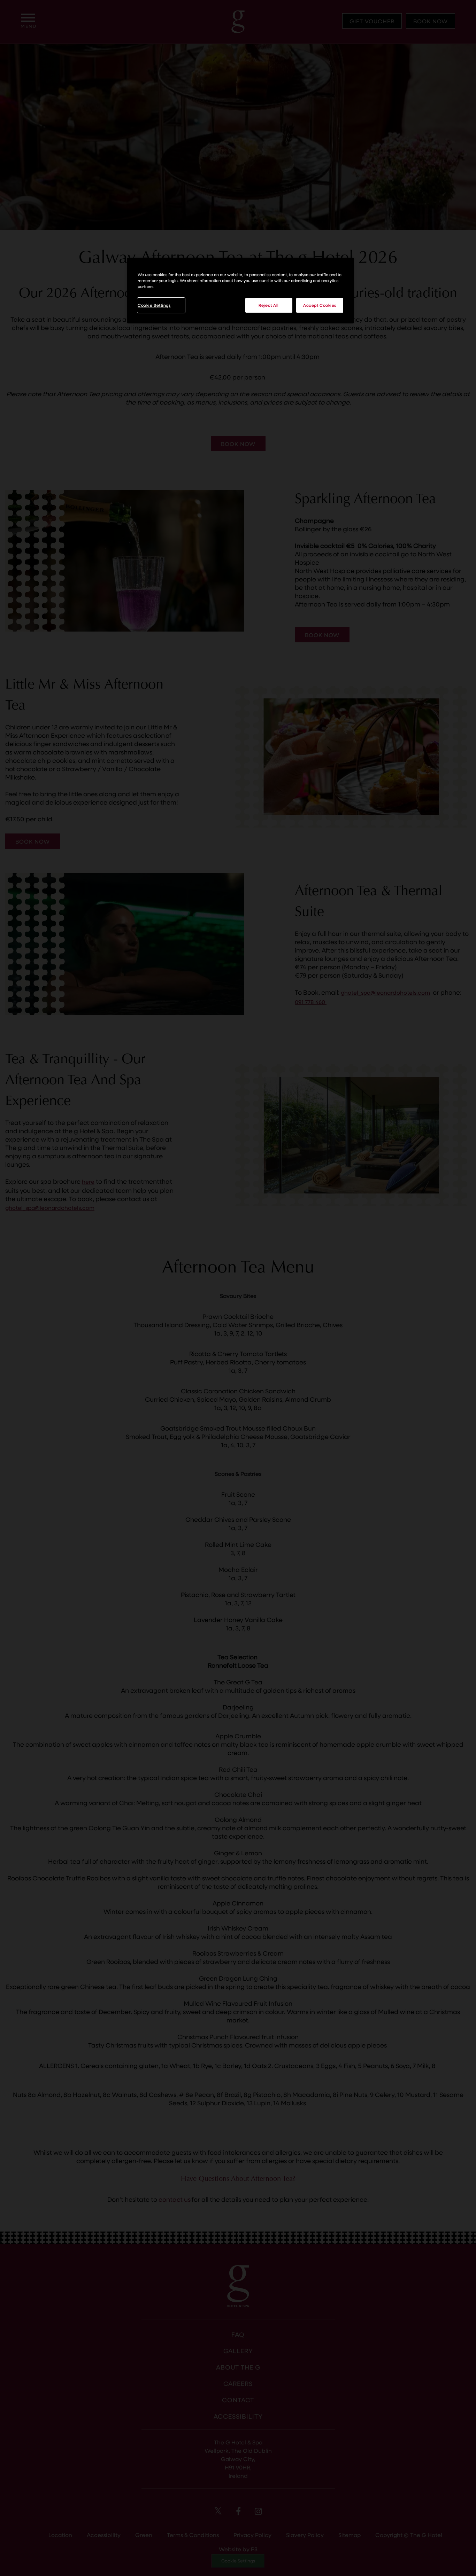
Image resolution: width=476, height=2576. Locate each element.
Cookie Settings (154, 305)
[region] (240, 291)
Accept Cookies (320, 305)
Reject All (269, 305)
